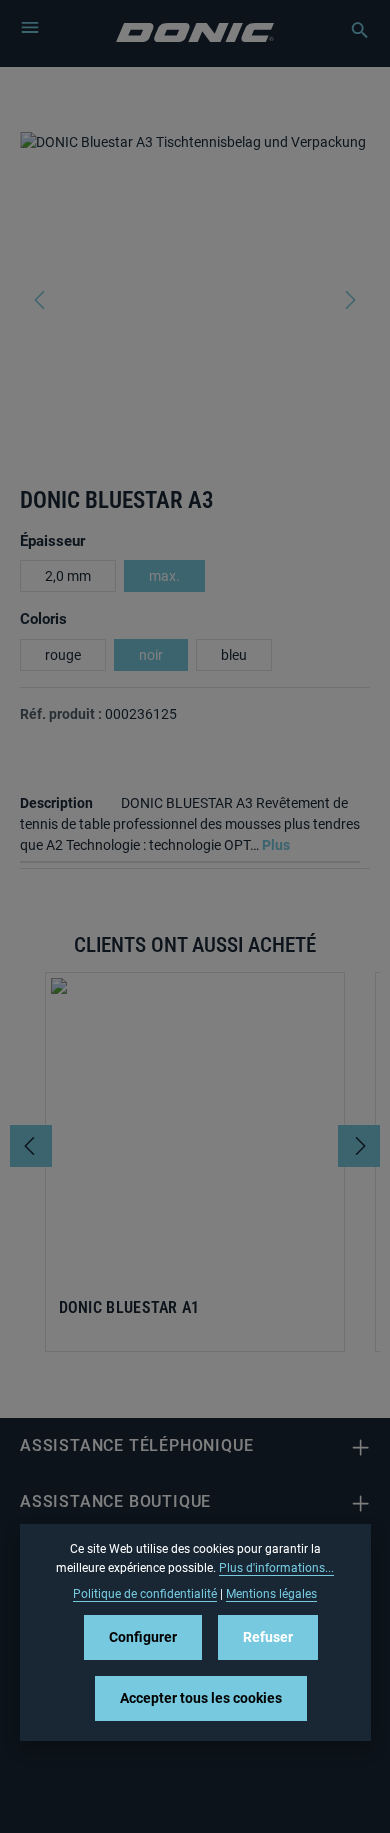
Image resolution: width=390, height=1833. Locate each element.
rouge (63, 655)
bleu (234, 655)
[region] (195, 299)
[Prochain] (349, 300)
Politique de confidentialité (145, 1594)
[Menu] (30, 27)
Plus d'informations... (276, 1568)
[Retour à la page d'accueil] (195, 30)
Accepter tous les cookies (201, 1698)
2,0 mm (68, 576)
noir (151, 655)
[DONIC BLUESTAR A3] (194, 282)
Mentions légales (271, 1594)
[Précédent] (41, 300)
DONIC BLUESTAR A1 (129, 1308)
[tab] (190, 822)
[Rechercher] (350, 30)
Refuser (268, 1637)
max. (164, 576)
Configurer (143, 1637)
